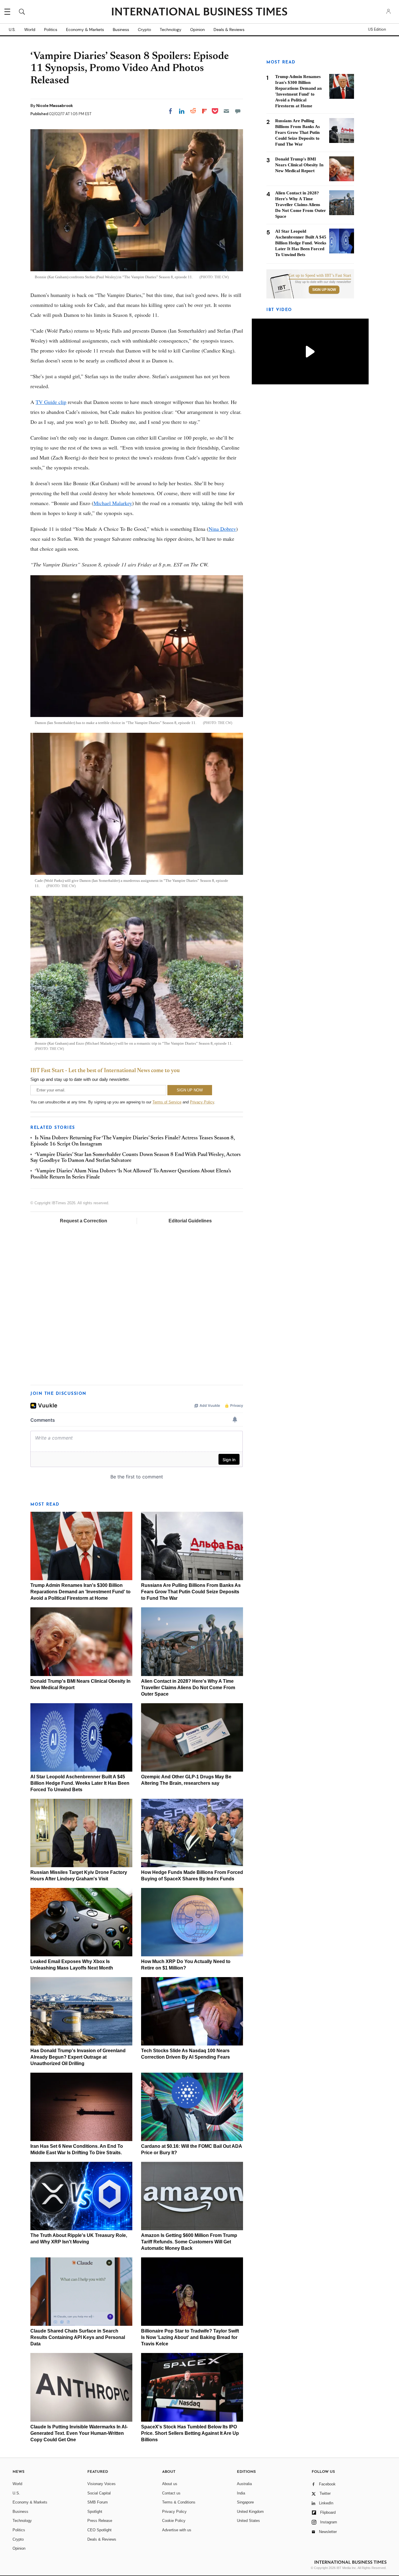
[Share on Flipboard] (204, 111)
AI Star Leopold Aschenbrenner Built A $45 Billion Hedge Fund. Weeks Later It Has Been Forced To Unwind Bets (80, 1783)
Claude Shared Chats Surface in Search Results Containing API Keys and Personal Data (78, 2337)
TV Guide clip (51, 402)
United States (248, 2521)
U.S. (12, 30)
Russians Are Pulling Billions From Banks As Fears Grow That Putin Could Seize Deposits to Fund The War (191, 1592)
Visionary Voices (102, 2484)
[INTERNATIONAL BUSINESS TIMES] (199, 12)
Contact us (171, 2493)
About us (170, 2484)
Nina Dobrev (222, 529)
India (241, 2493)
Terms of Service (167, 1102)
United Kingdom (250, 2512)
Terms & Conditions (179, 2502)
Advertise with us (177, 2530)
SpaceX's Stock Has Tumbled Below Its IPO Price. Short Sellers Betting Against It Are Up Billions (190, 2433)
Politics (51, 30)
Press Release (100, 2521)
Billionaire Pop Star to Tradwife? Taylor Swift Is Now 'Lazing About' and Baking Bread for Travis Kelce (190, 2337)
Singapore (245, 2502)
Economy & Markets (85, 30)
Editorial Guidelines (190, 1221)
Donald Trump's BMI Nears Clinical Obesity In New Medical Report (299, 165)
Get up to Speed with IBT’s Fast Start (320, 276)
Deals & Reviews (229, 30)
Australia (244, 2484)
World (30, 30)
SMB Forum (98, 2502)
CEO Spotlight (99, 2530)
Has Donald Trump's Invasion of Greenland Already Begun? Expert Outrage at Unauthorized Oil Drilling (78, 2057)
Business (121, 30)
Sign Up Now (324, 290)
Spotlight (95, 2512)
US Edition (377, 30)
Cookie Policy (174, 2521)
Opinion (197, 30)
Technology (171, 30)
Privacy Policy (202, 1102)
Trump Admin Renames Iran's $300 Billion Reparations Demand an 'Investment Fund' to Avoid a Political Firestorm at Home (80, 1592)
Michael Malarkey (113, 503)
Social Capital (99, 2493)
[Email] (226, 111)
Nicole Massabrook (55, 106)
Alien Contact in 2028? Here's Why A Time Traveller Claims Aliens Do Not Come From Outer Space (188, 1688)
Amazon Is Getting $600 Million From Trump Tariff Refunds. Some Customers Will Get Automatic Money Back (189, 2242)
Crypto (144, 30)
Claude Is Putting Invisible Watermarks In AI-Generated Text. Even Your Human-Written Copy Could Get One (79, 2433)
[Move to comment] (238, 111)
